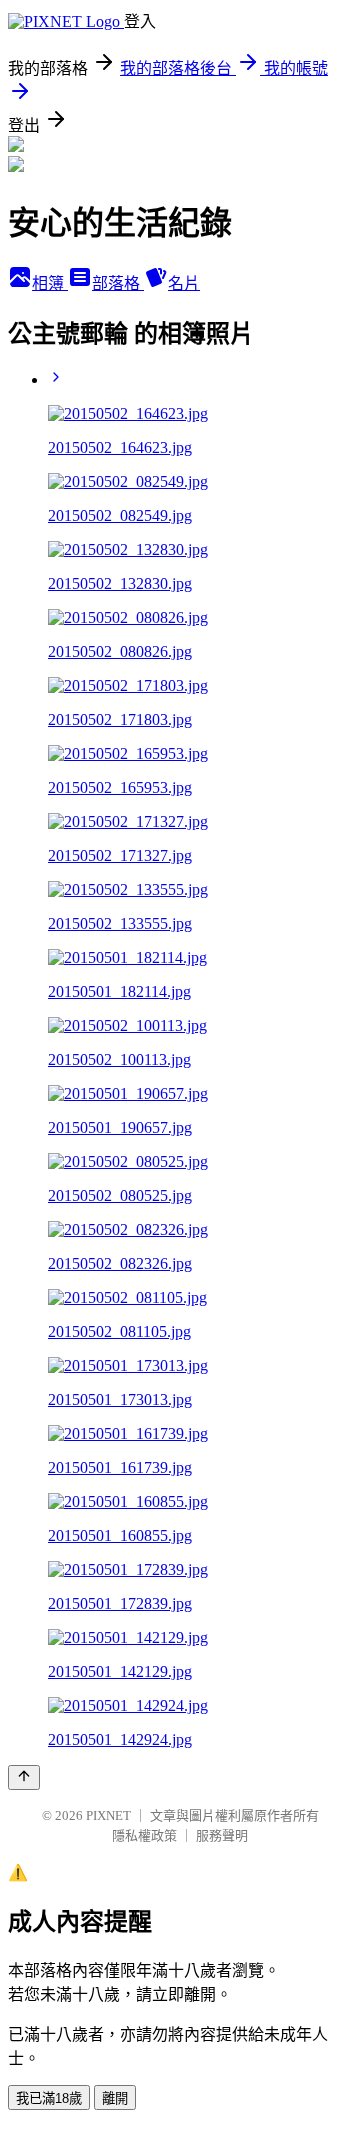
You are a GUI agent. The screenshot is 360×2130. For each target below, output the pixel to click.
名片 (184, 283)
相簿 (50, 283)
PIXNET (108, 1815)
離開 (115, 2098)
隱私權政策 (144, 1835)
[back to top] (24, 1777)
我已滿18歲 (49, 2098)
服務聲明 (222, 1835)
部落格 (118, 283)
